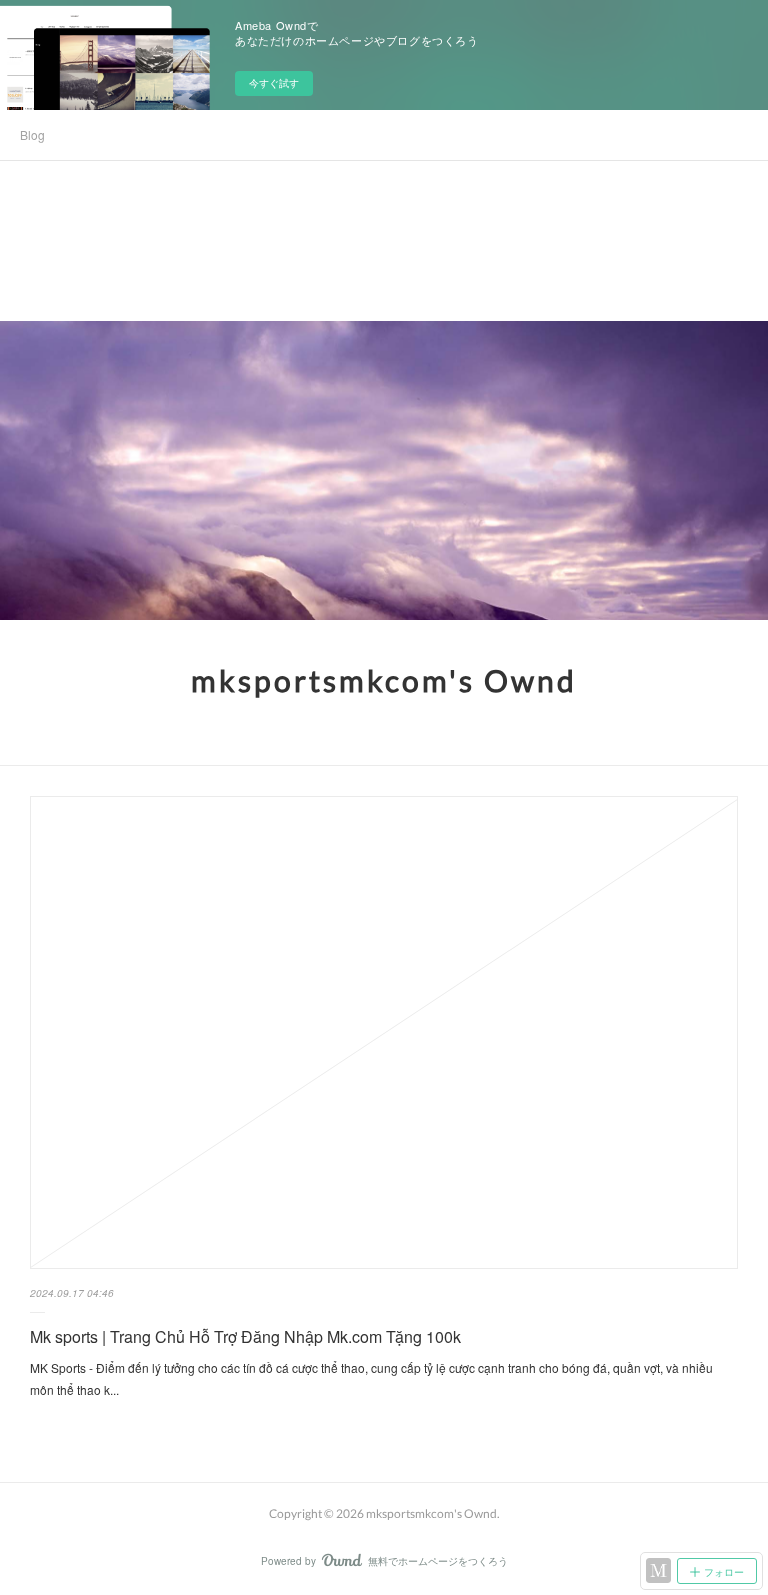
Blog (32, 134)
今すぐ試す (274, 83)
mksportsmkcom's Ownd (384, 680)
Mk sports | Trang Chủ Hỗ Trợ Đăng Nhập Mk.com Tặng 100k (245, 1336)
